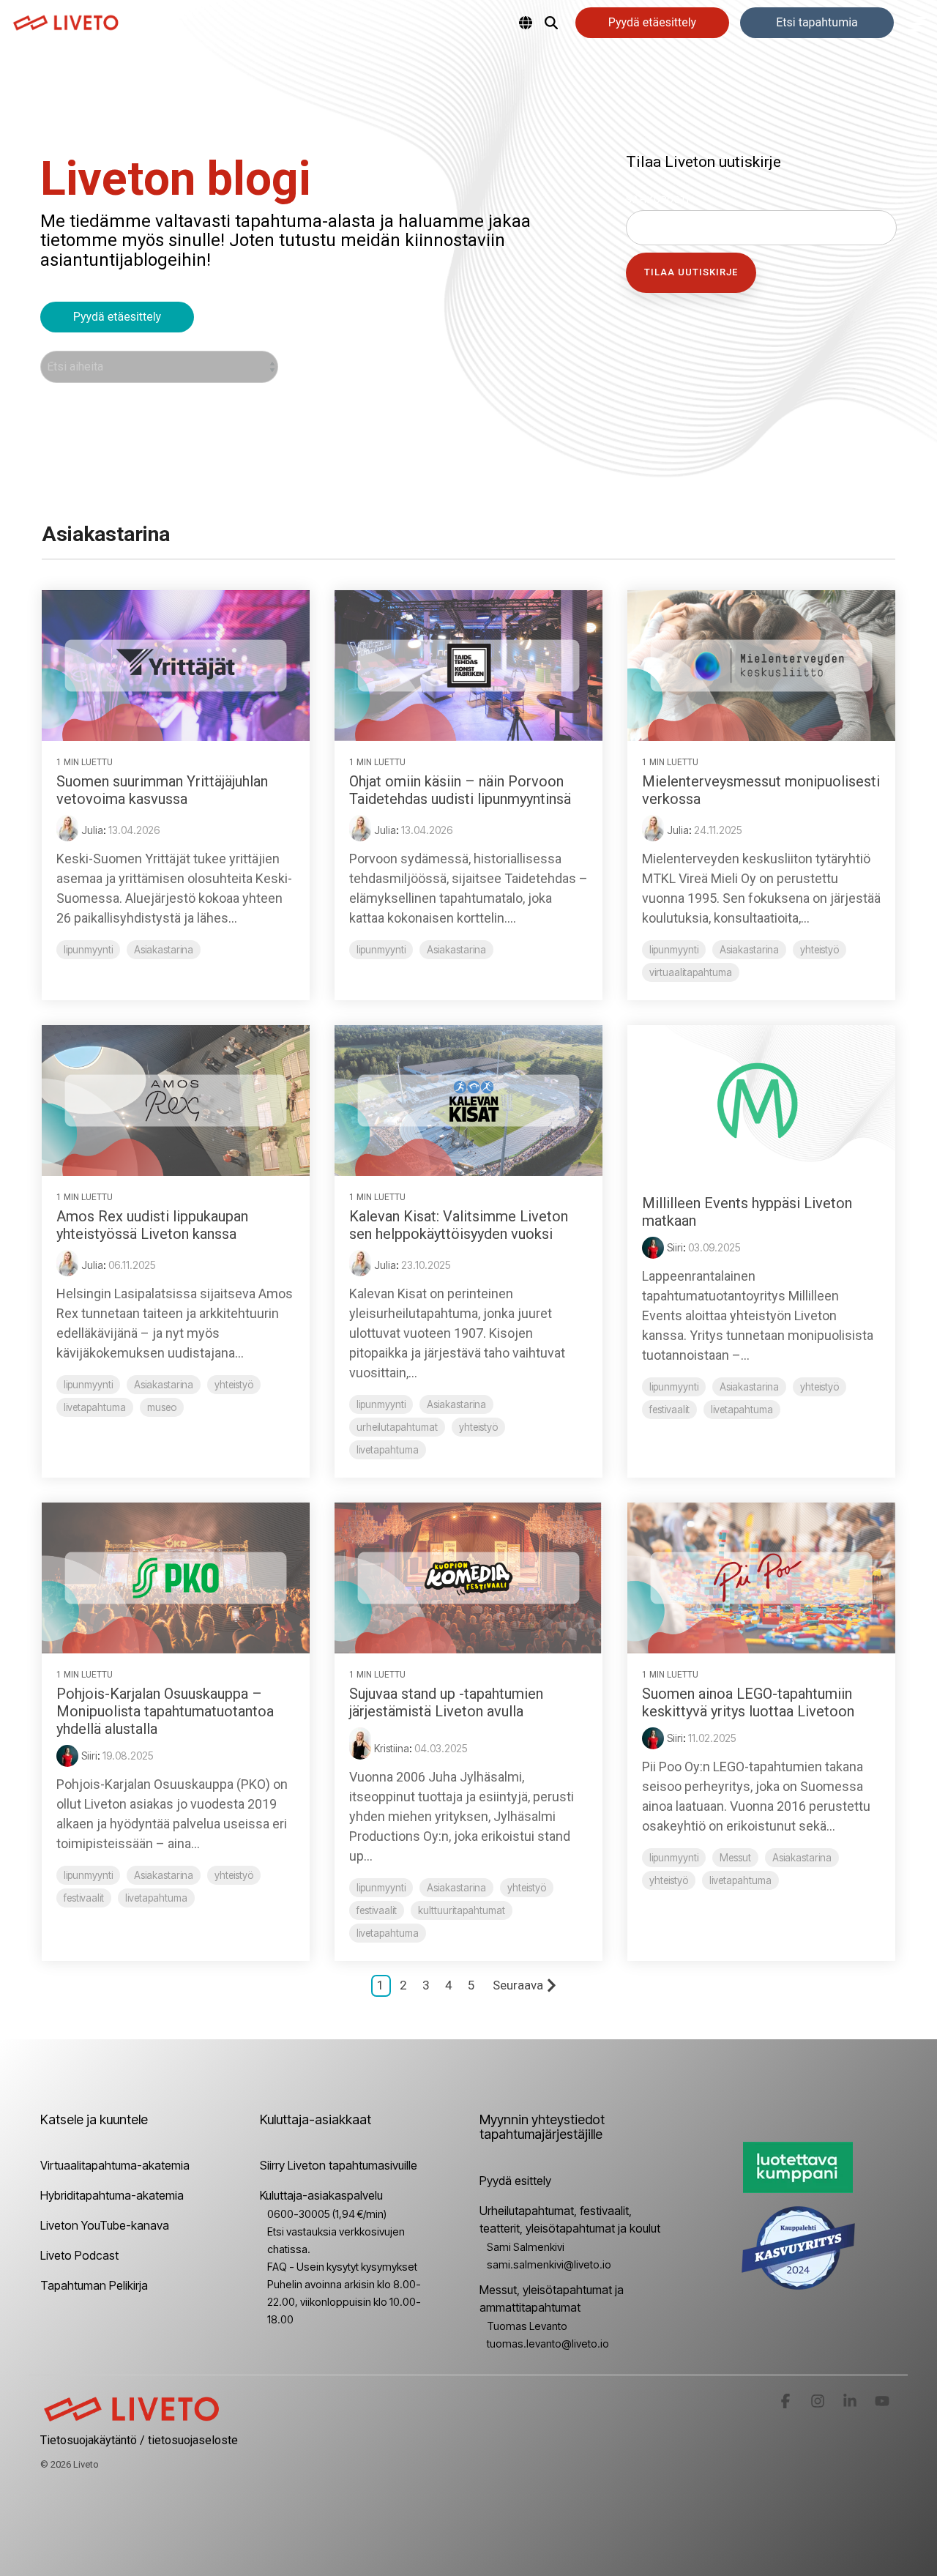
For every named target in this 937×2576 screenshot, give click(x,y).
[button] (916, 23)
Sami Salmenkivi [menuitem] (526, 2247)
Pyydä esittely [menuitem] (515, 2181)
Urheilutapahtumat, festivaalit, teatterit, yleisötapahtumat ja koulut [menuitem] (570, 2219)
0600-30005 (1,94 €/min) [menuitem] (327, 2214)
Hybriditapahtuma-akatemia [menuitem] (112, 2195)
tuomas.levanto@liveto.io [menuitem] (548, 2344)
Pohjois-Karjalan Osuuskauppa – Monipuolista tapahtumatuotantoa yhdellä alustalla (165, 1711)
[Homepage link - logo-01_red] (132, 2416)
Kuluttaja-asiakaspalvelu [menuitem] (321, 2195)
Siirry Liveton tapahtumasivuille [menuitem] (339, 2165)
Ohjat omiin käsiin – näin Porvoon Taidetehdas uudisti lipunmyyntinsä (460, 790)
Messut (735, 1858)
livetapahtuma (95, 1407)
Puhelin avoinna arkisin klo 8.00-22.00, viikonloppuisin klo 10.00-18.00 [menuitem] (344, 2302)
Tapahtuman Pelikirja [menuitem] (94, 2285)
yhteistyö (820, 950)
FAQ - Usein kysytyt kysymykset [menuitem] (342, 2267)
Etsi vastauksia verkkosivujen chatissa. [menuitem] (336, 2240)
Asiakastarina (164, 950)
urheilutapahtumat (397, 1427)
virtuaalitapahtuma (691, 972)
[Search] (551, 23)
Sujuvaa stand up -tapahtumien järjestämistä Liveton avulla (446, 1702)
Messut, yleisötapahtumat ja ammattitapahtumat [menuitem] (553, 2298)
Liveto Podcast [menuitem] (79, 2255)
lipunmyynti (88, 950)
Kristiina (392, 1748)
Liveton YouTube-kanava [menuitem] (105, 2225)
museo (162, 1407)
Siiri (675, 1247)
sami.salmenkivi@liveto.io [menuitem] (549, 2264)
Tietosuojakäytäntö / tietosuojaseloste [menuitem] (139, 2440)
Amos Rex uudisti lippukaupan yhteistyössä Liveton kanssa (152, 1225)
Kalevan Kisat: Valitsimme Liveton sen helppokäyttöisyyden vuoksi (459, 1225)
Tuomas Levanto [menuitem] (527, 2326)
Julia (92, 830)
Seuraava (518, 1985)
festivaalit (669, 1410)
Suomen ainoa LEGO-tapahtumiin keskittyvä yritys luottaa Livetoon (748, 1702)
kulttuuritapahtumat (462, 1910)
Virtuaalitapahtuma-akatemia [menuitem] (115, 2165)
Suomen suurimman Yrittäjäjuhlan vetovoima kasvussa (162, 790)
